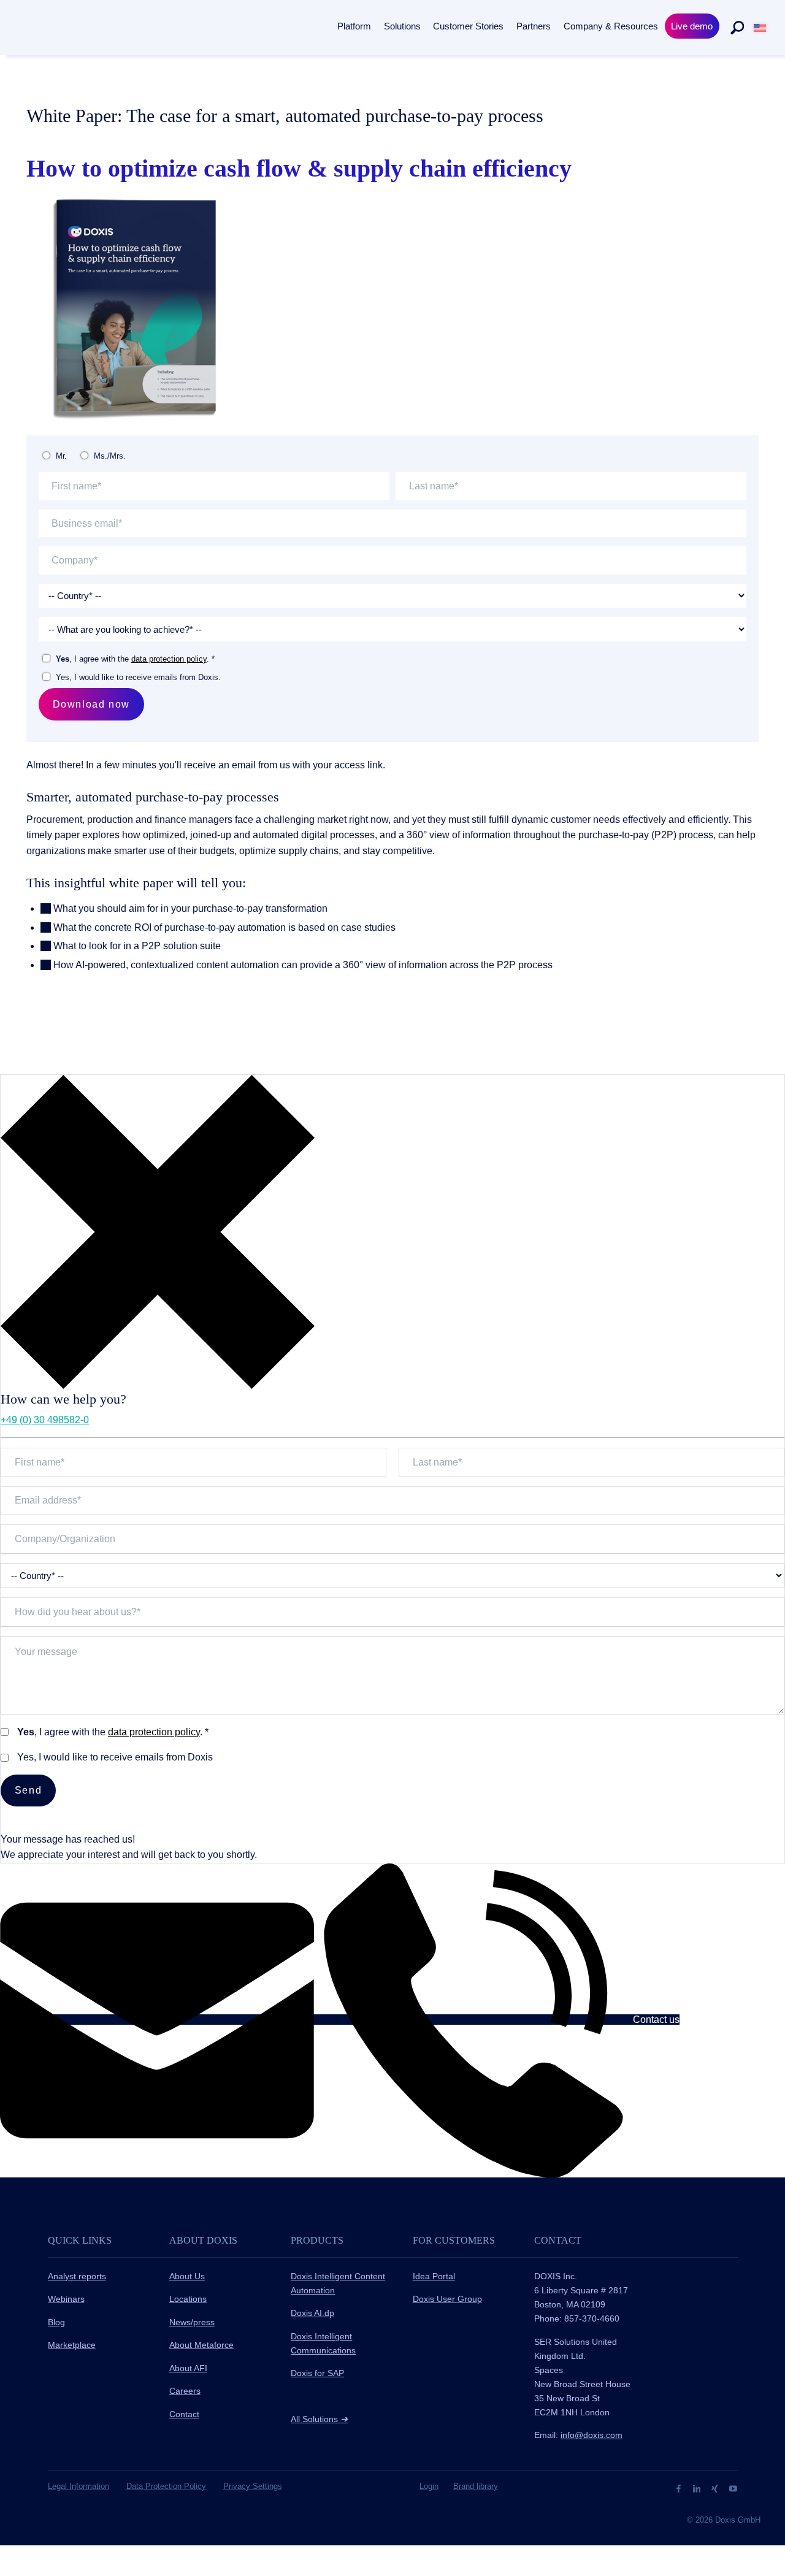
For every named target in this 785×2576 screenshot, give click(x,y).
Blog (56, 2322)
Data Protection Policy (166, 2486)
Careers (185, 2391)
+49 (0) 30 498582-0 (45, 1420)
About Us (187, 2276)
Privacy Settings (253, 2486)
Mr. (61, 456)
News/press (192, 2322)
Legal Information (78, 2486)
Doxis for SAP (317, 2373)
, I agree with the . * (135, 659)
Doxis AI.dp (312, 2313)
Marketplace (72, 2345)
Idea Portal (434, 2276)
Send (28, 1790)
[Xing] (716, 2488)
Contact (184, 2414)
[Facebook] (680, 2488)
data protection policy (169, 659)
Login (429, 2486)
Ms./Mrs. (110, 456)
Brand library (476, 2486)
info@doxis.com (592, 2435)
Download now (91, 704)
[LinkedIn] (698, 2488)
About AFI (188, 2368)
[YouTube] (733, 2488)
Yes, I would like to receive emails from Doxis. (138, 677)
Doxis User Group (447, 2299)
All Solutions (319, 2419)
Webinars (66, 2299)
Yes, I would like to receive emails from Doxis (115, 1757)
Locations (188, 2299)
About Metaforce (201, 2345)
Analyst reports (77, 2276)
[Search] (737, 28)
